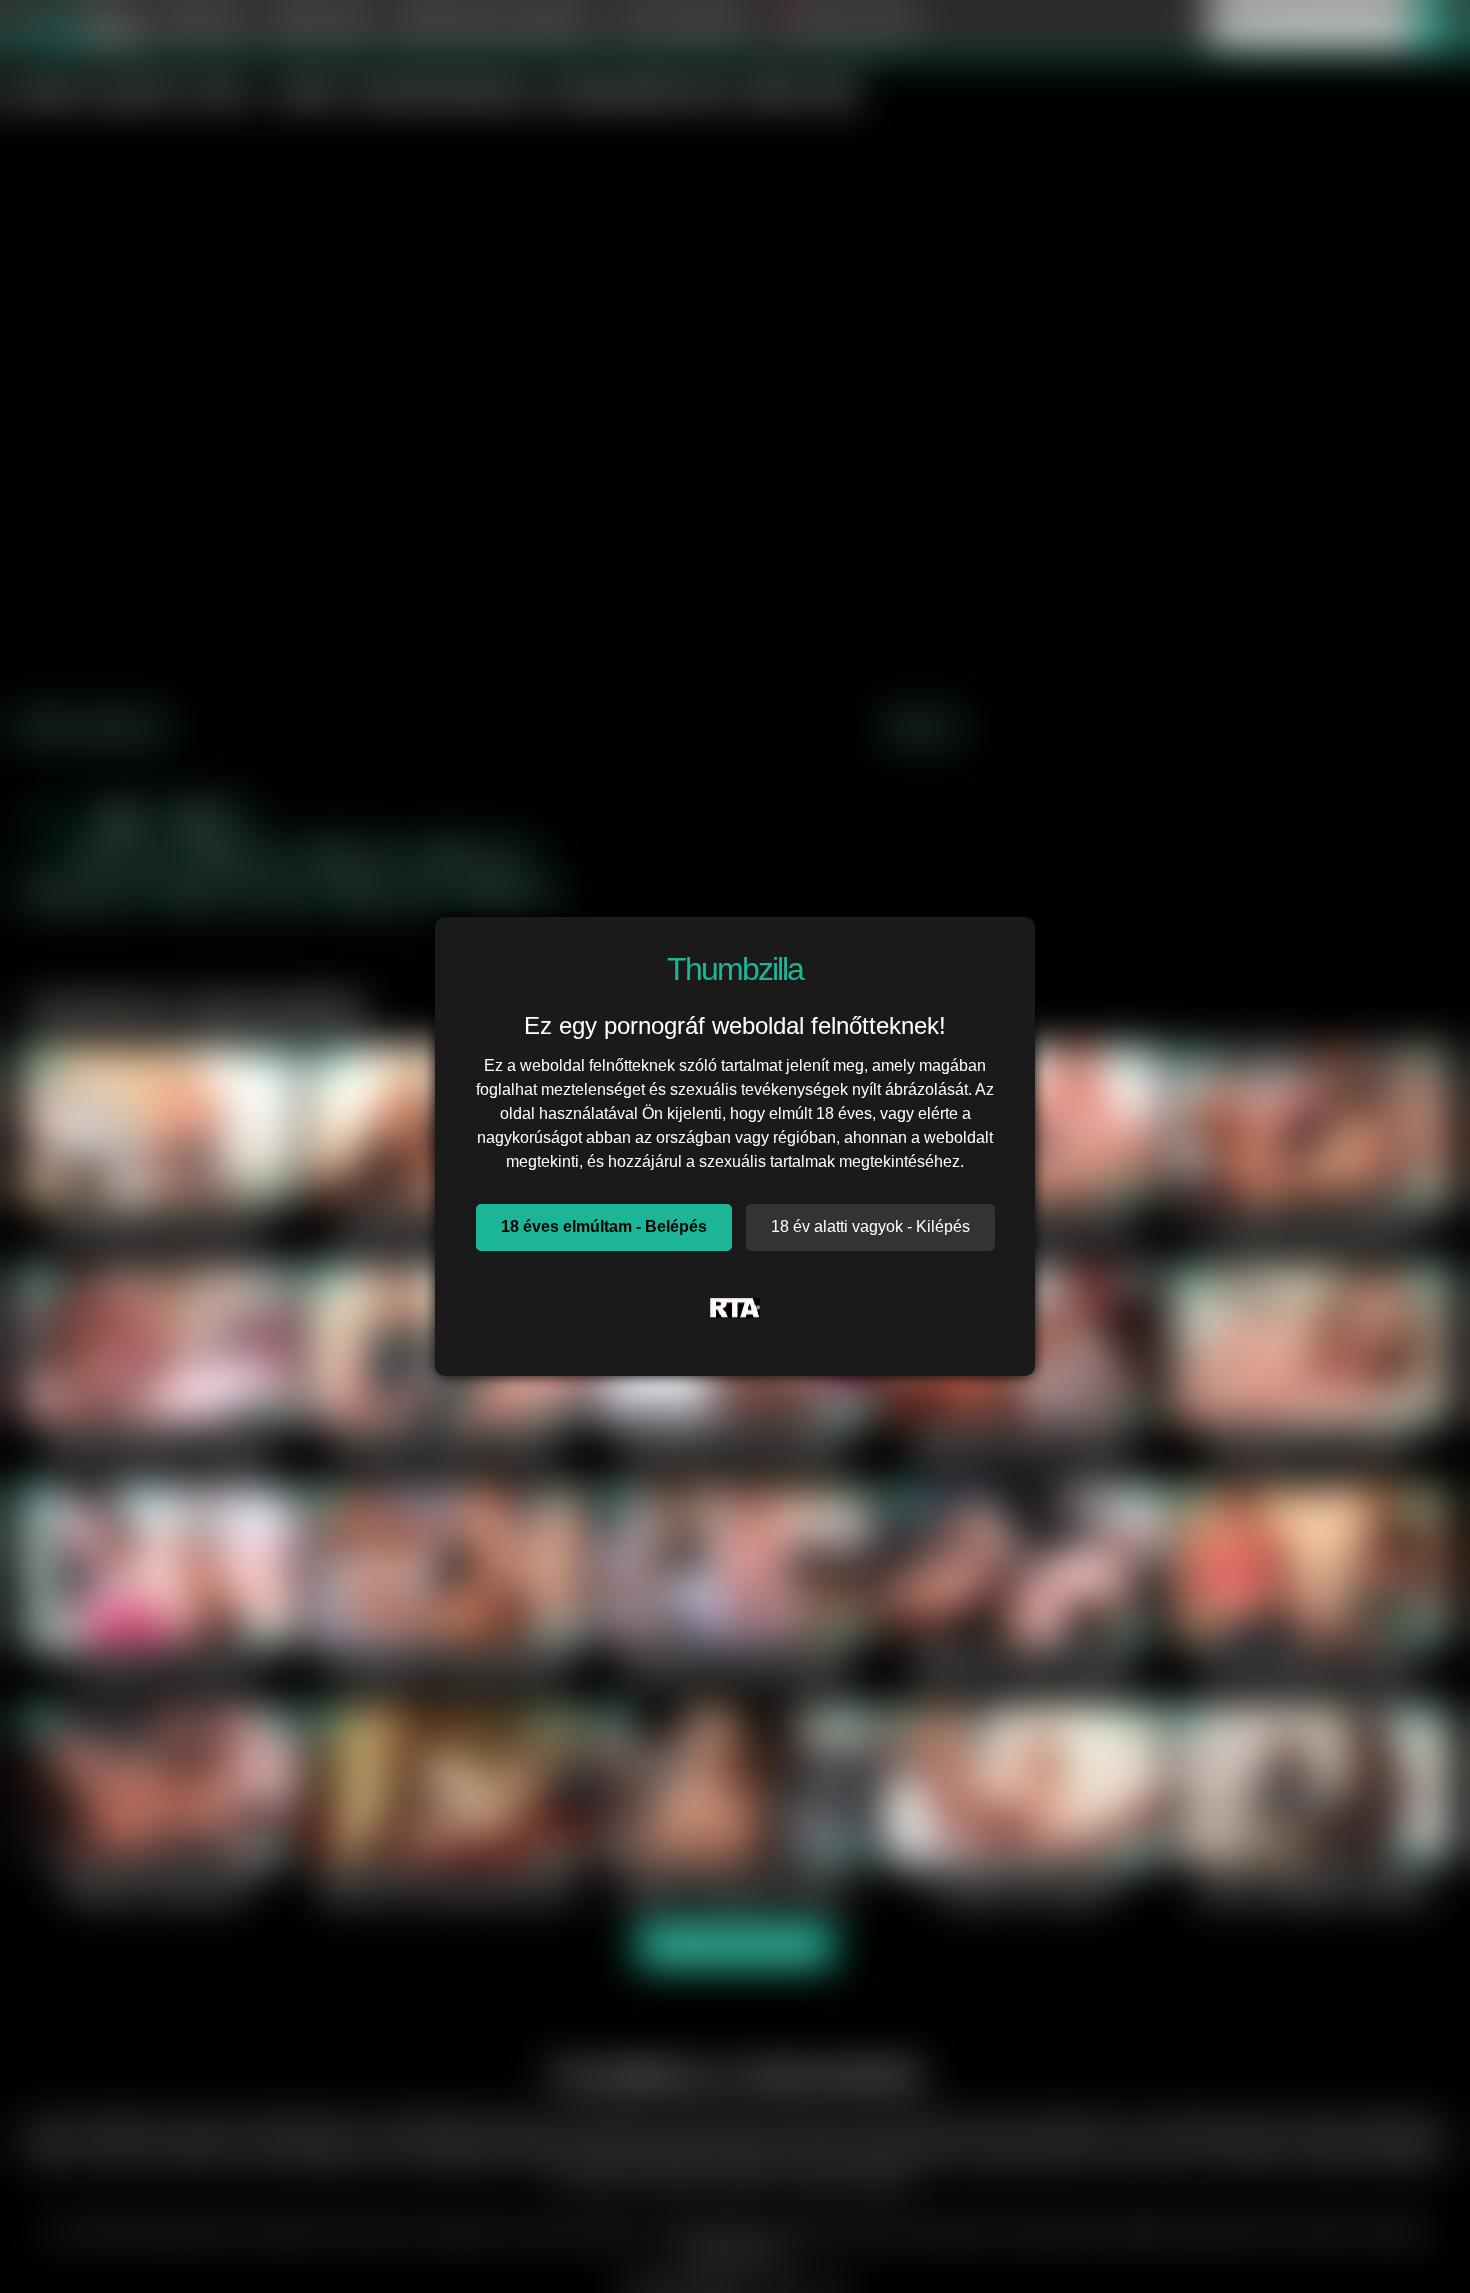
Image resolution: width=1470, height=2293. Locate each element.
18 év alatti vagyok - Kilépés (870, 1226)
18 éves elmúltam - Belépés (604, 1226)
